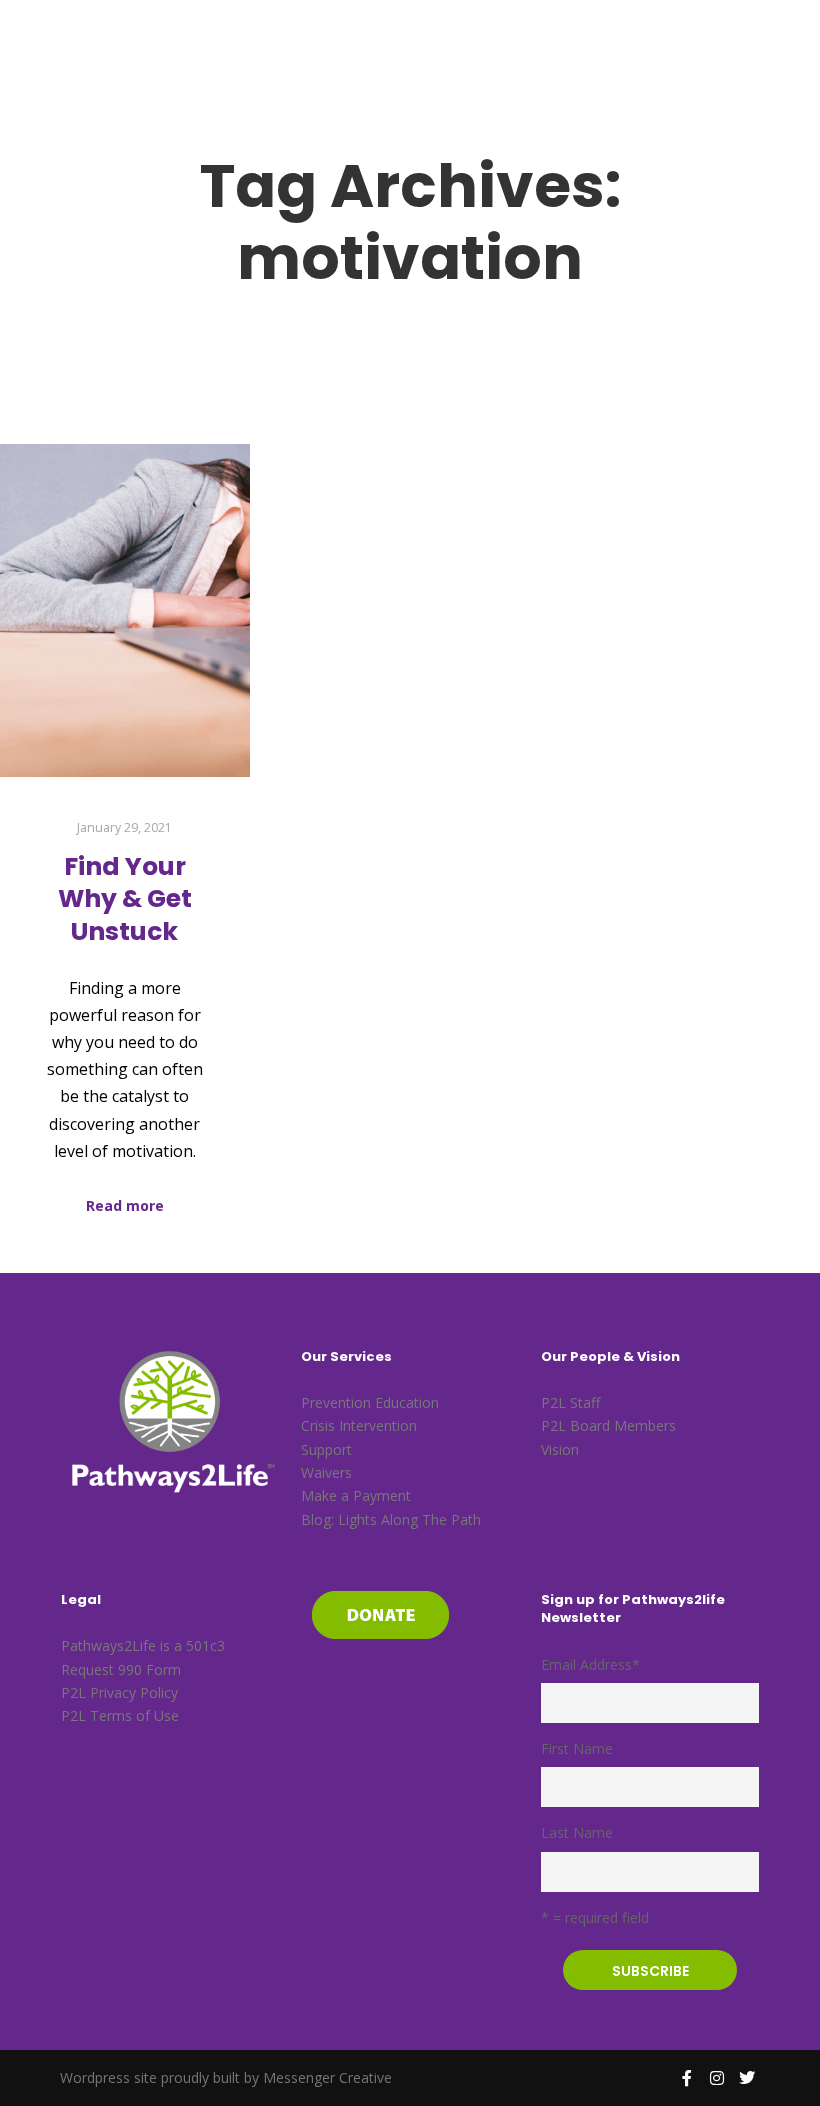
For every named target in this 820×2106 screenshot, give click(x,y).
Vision (560, 1449)
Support (326, 1449)
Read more (125, 1205)
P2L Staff (570, 1402)
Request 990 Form (121, 1669)
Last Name (577, 1832)
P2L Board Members (608, 1425)
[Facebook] (687, 2078)
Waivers (326, 1472)
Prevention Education (370, 1402)
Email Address (590, 1664)
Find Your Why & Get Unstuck (125, 899)
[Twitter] (747, 2078)
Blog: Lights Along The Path (391, 1519)
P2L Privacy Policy (119, 1692)
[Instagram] (717, 2078)
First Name (577, 1748)
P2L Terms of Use (120, 1715)
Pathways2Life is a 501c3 (143, 1645)
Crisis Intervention (359, 1425)
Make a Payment (356, 1495)
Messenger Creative (327, 2077)
